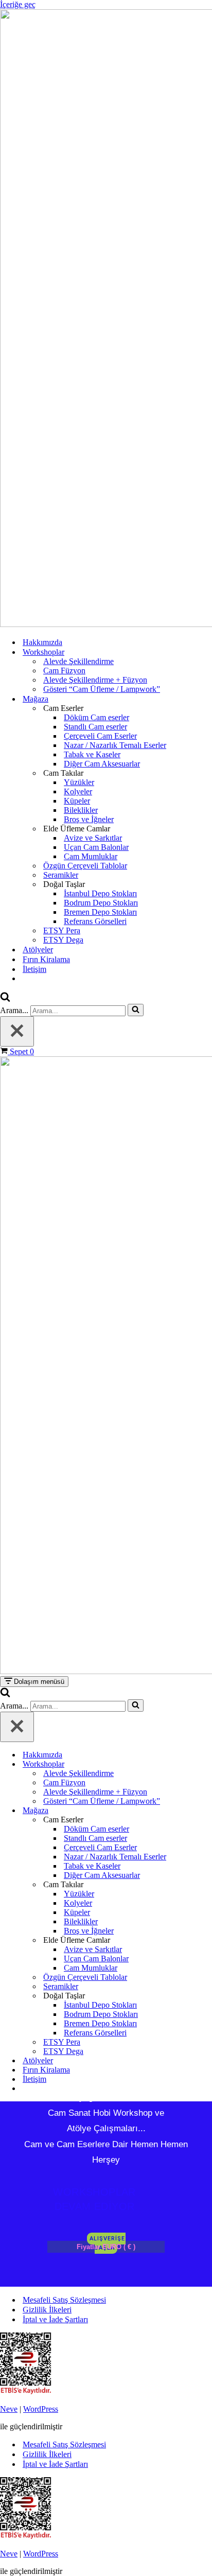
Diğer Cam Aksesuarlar (102, 764)
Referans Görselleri (95, 921)
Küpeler (77, 801)
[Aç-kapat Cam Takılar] (207, 1885)
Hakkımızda (42, 642)
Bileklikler (81, 810)
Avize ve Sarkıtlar (93, 838)
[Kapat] (17, 1031)
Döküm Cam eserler (96, 717)
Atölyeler (38, 950)
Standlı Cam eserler (95, 727)
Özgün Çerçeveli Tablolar (85, 866)
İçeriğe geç (18, 4)
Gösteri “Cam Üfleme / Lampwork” (102, 689)
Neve (9, 2409)
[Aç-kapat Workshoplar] (207, 1764)
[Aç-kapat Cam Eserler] (207, 1820)
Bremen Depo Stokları (100, 912)
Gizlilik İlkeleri (47, 2310)
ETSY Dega (63, 940)
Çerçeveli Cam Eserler (100, 736)
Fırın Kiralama (46, 959)
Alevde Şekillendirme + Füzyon (95, 680)
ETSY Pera (62, 930)
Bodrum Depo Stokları (101, 903)
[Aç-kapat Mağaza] (207, 1811)
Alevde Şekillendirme (78, 661)
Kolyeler (78, 791)
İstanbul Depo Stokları (100, 893)
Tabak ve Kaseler (92, 754)
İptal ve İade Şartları (55, 2319)
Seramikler (61, 875)
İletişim (34, 969)
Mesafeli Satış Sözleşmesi (64, 2300)
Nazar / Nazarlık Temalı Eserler (115, 745)
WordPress (41, 2409)
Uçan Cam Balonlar (96, 847)
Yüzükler (79, 782)
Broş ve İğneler (89, 819)
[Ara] (5, 999)
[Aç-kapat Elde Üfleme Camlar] (207, 1940)
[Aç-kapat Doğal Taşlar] (207, 1996)
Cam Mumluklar (91, 856)
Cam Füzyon (64, 671)
